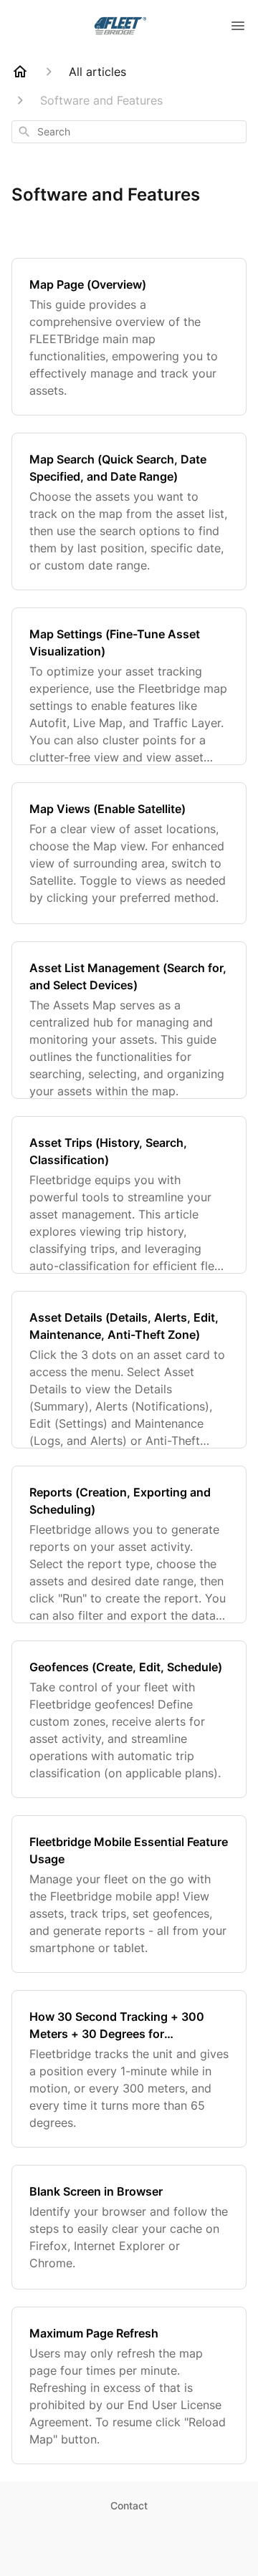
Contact (129, 2505)
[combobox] (129, 132)
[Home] (20, 72)
